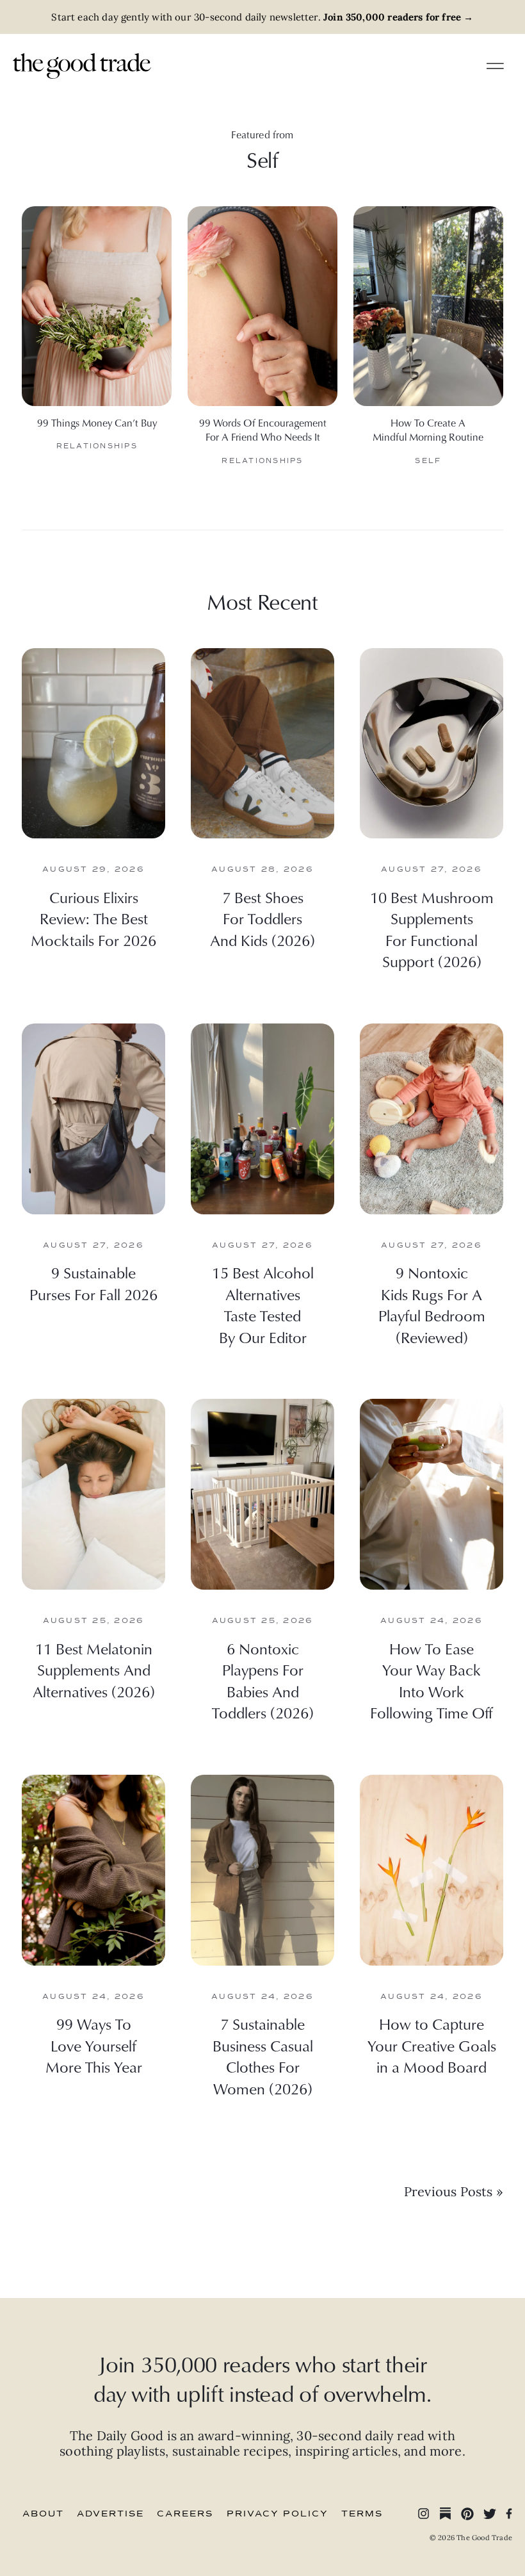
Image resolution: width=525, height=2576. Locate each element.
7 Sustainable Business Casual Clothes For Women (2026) (263, 2056)
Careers (185, 2514)
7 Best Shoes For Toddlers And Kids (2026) (262, 919)
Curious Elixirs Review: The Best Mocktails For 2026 (93, 919)
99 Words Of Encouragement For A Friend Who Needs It (263, 430)
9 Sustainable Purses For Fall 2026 (93, 1284)
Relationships (97, 446)
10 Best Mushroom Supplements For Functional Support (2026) (432, 930)
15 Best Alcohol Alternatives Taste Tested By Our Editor (263, 1305)
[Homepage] (82, 64)
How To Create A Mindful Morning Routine (428, 430)
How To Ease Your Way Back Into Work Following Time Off (432, 1681)
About (43, 2514)
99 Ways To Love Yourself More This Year (94, 2045)
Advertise (110, 2514)
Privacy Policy (278, 2514)
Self (428, 461)
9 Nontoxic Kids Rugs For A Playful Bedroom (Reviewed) (432, 1305)
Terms (362, 2514)
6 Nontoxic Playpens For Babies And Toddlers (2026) (263, 1681)
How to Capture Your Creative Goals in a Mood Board (432, 2045)
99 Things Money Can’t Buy (97, 423)
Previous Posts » (454, 2191)
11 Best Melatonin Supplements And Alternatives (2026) (94, 1670)
